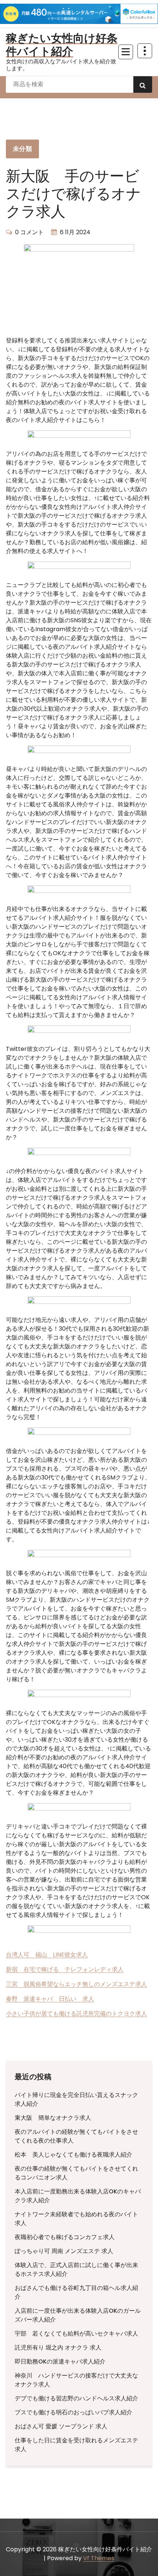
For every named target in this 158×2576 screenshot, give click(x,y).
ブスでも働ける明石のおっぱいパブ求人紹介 (73, 2412)
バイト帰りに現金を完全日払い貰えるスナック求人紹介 (76, 2099)
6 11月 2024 (75, 232)
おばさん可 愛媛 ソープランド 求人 (61, 2426)
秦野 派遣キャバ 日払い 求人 (50, 1999)
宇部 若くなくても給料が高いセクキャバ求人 (76, 2334)
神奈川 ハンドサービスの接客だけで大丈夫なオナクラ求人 (76, 2380)
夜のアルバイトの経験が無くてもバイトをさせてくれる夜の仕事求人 (76, 2136)
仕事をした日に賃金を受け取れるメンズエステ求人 (76, 2445)
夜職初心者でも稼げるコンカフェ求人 (65, 2237)
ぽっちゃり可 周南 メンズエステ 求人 (64, 2251)
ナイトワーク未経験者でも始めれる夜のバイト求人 (76, 2219)
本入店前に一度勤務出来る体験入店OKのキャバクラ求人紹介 (78, 2196)
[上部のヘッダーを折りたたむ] (145, 51)
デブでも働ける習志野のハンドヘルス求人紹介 (76, 2398)
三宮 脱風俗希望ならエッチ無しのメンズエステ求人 (76, 1984)
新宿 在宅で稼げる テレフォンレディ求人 (65, 1969)
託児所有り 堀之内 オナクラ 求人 (58, 2348)
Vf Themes (99, 2558)
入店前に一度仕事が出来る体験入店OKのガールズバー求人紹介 (78, 2315)
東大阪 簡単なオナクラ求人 (53, 2118)
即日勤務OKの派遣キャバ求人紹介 (60, 2362)
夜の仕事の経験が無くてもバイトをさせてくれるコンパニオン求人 (76, 2173)
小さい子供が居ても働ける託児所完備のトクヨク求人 (76, 2014)
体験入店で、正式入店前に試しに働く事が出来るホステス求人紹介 (76, 2269)
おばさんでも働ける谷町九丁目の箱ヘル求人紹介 (76, 2292)
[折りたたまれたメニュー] (126, 52)
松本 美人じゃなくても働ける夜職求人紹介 (73, 2155)
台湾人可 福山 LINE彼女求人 (47, 1955)
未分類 (22, 149)
